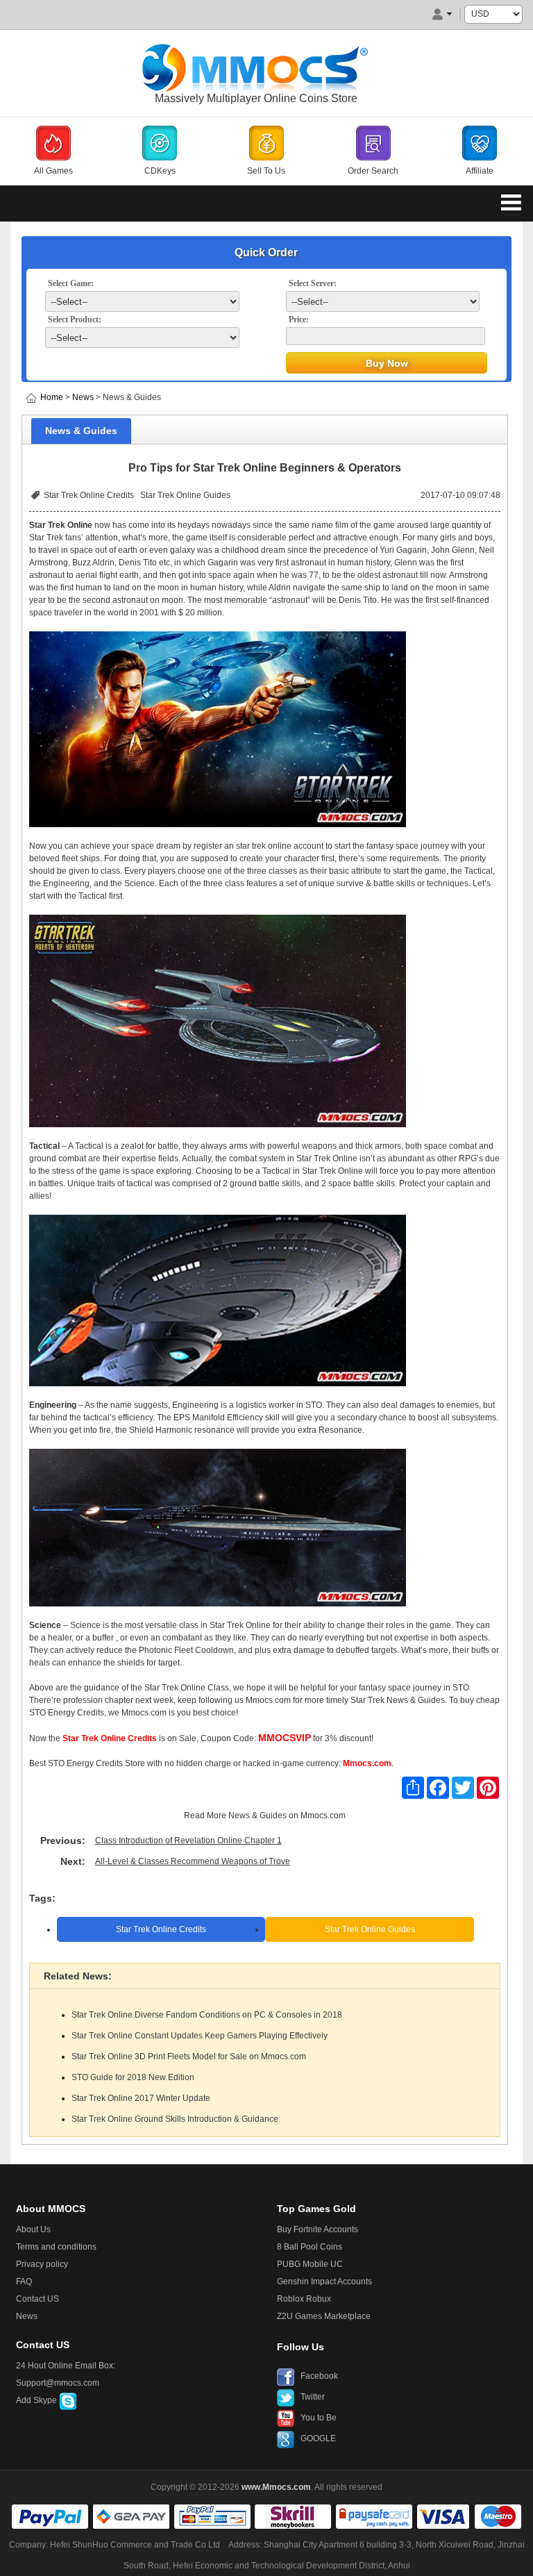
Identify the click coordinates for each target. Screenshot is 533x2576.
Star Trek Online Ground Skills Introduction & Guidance (175, 2119)
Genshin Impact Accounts (324, 2282)
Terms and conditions (56, 2247)
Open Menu (511, 202)
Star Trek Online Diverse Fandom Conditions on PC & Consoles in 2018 (207, 2015)
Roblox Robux (304, 2299)
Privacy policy (42, 2264)
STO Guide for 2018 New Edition (133, 2077)
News (83, 397)
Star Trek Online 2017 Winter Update (141, 2098)
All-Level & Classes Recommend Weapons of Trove (193, 1861)
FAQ (24, 2282)
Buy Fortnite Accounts (318, 2229)
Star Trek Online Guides (185, 495)
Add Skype (37, 2400)
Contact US (37, 2299)
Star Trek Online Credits (89, 495)
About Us (33, 2229)
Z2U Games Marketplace (324, 2316)
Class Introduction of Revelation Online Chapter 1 (188, 1840)
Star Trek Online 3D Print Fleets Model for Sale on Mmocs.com (189, 2056)
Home (52, 397)
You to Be (319, 2418)
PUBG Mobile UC (310, 2264)
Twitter (313, 2397)
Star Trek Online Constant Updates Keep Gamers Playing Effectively (200, 2036)
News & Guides (257, 1815)
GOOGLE (318, 2438)
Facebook (319, 2376)
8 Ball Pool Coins (310, 2247)
